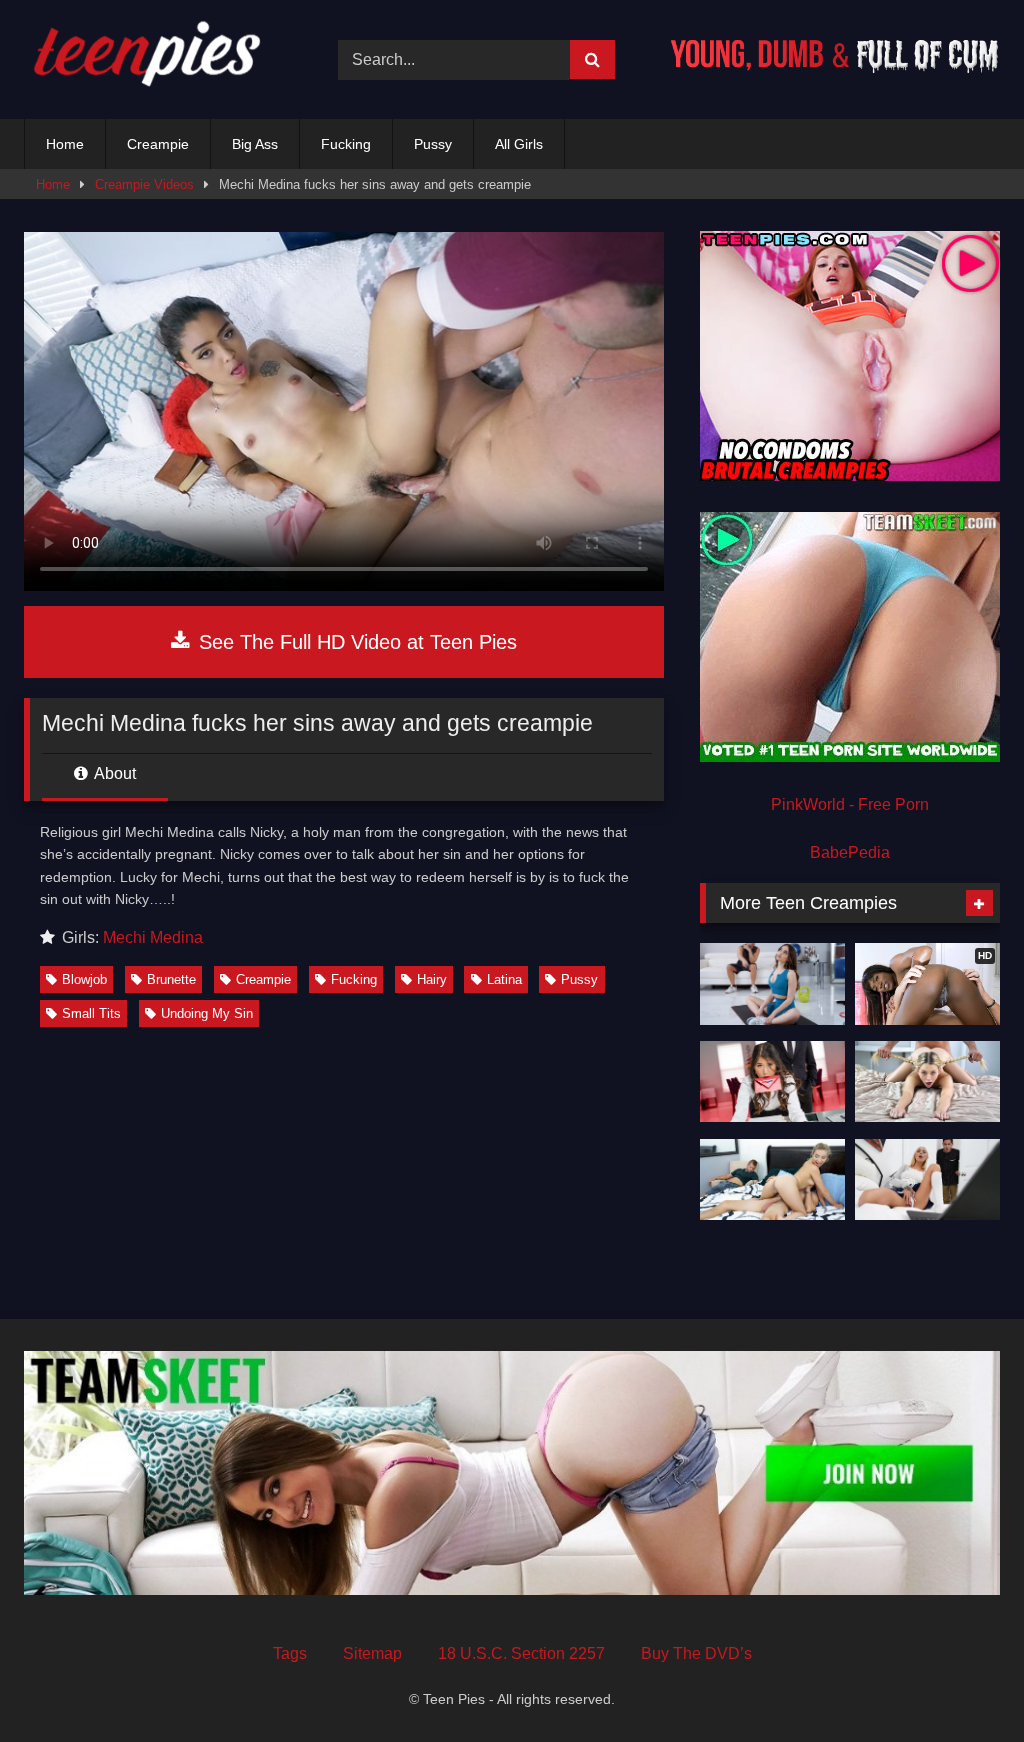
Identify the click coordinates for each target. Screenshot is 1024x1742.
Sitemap (372, 1653)
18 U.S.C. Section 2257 (521, 1653)
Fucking (346, 144)
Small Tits (91, 1013)
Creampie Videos (144, 184)
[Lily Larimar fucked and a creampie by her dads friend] (927, 1082)
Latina (504, 979)
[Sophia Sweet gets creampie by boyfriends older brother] (772, 1180)
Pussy (433, 144)
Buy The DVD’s (696, 1653)
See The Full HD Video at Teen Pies (355, 642)
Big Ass (255, 144)
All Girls (519, 144)
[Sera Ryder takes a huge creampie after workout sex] (772, 984)
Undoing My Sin (207, 1013)
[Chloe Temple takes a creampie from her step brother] (927, 1180)
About (113, 773)
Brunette (171, 979)
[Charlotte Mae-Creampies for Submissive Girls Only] (772, 1082)
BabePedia (850, 852)
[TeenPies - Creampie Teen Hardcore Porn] (158, 59)
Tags (290, 1653)
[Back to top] (962, 1682)
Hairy (432, 979)
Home (65, 144)
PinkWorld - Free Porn (850, 804)
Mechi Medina (153, 937)
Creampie (158, 144)
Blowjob (84, 979)
